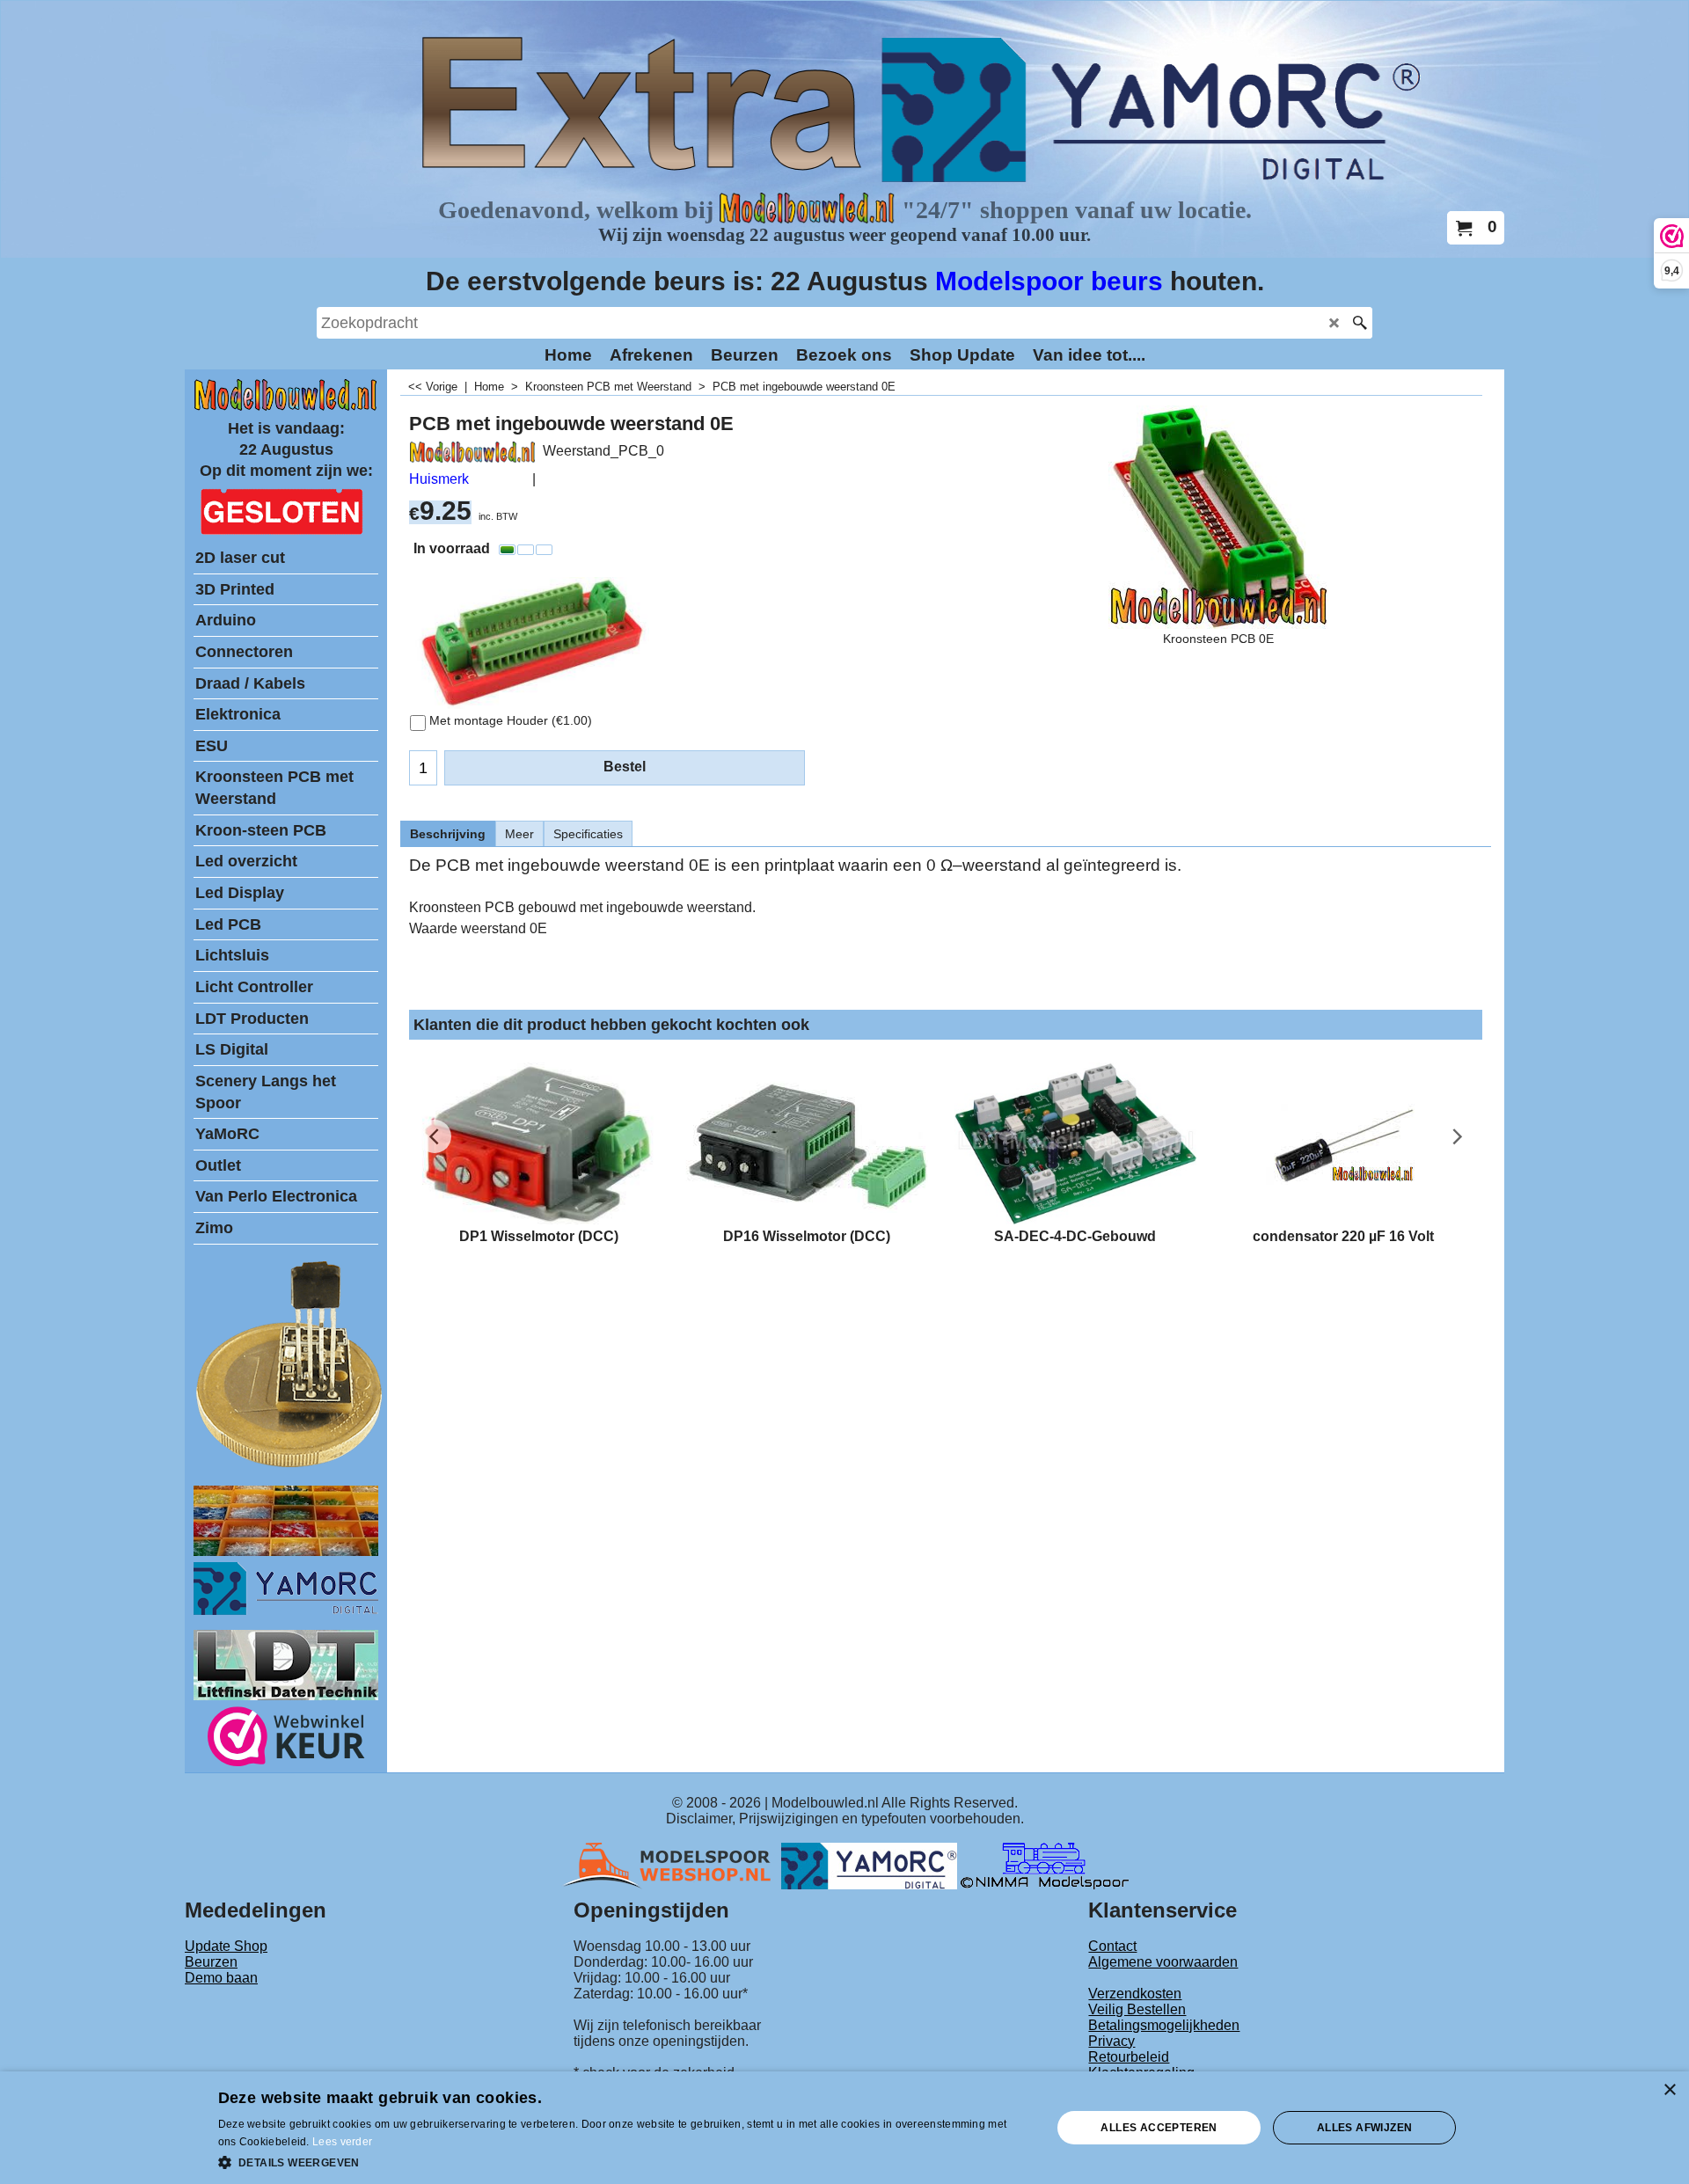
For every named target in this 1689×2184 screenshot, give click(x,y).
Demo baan (221, 1978)
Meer (519, 834)
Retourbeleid (1129, 2057)
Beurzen (211, 1962)
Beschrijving (448, 834)
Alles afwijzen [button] (1365, 2128)
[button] (623, 2161)
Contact (1112, 1946)
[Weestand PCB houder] (529, 643)
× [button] (1669, 2090)
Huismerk (439, 479)
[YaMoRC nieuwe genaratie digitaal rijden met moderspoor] (286, 1610)
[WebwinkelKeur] (286, 1739)
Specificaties (588, 834)
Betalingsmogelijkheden (1164, 2025)
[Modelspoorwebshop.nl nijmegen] (671, 1865)
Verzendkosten (1135, 1994)
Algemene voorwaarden (1163, 1962)
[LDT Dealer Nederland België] (290, 1466)
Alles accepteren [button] (1159, 2128)
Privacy (1111, 2041)
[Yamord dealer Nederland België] (869, 1865)
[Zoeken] (1360, 323)
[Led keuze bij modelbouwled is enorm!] (286, 1551)
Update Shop (226, 1946)
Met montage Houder (511, 720)
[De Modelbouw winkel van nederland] (286, 407)
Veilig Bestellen (1137, 2009)
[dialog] (844, 2128)
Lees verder (342, 2142)
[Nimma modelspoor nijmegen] (1045, 1865)
